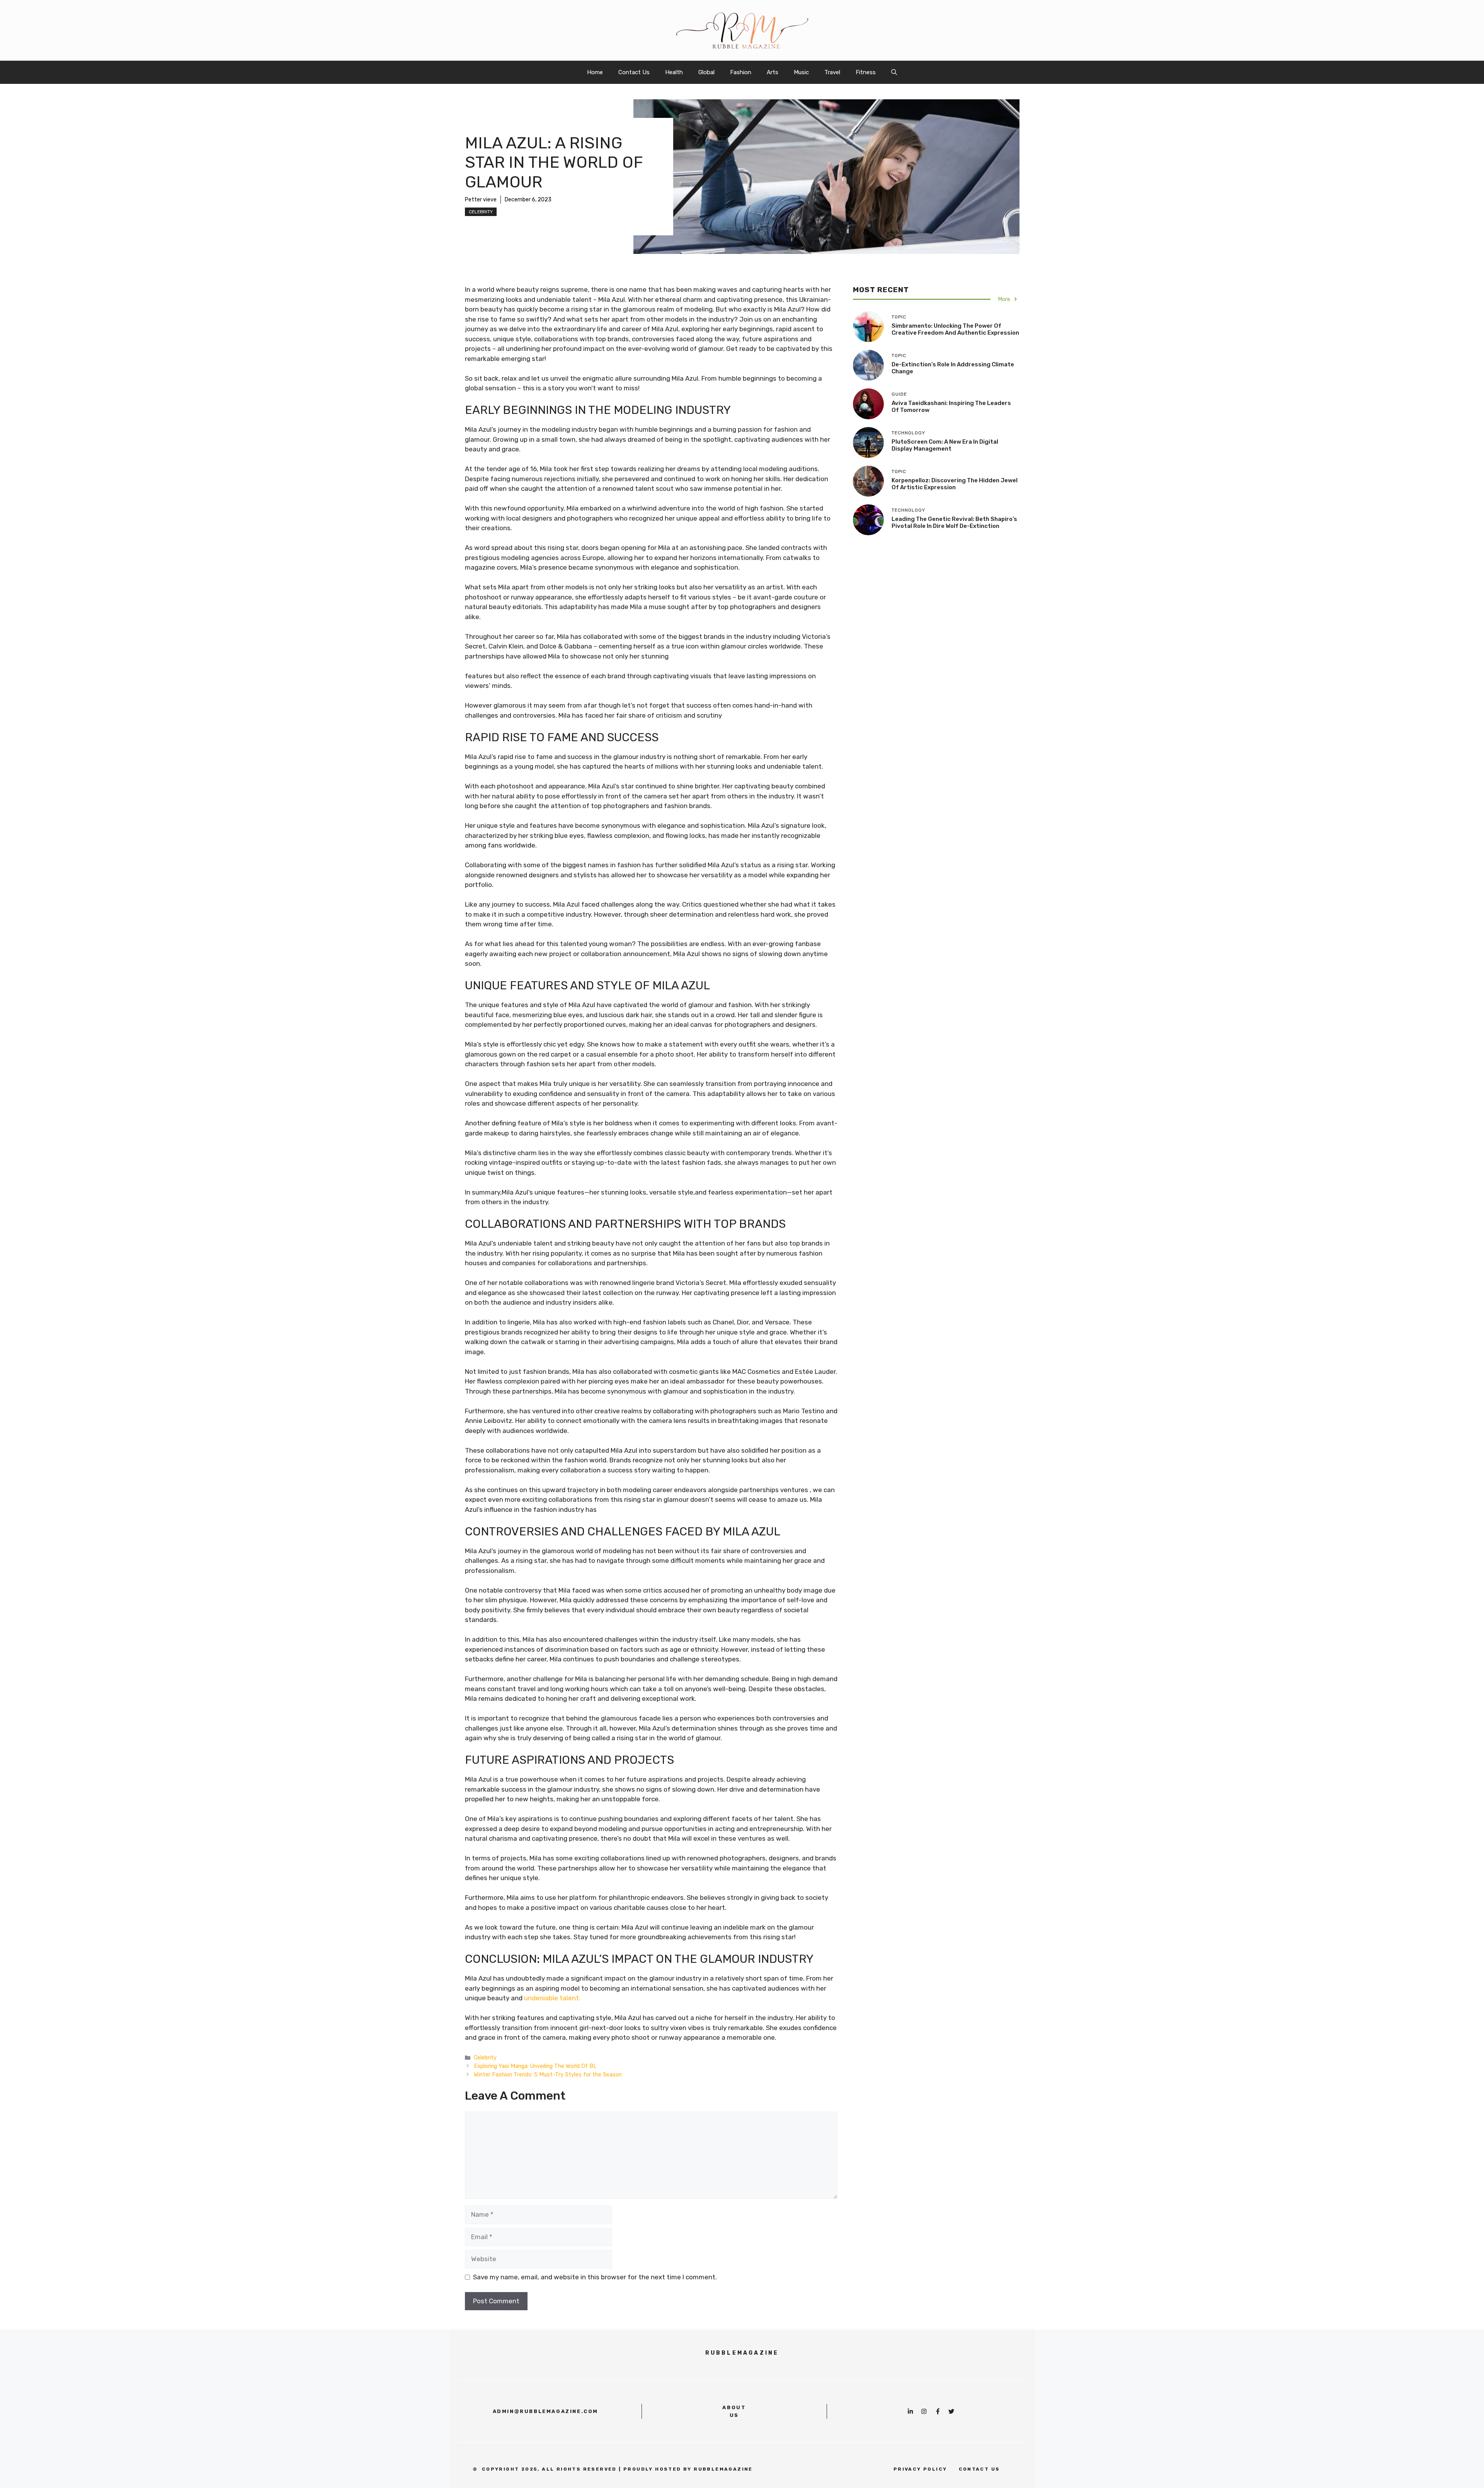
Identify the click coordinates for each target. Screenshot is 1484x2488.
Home (595, 72)
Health (674, 72)
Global (706, 72)
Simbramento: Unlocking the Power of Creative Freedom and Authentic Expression (955, 329)
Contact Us (634, 72)
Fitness (866, 72)
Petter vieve (481, 200)
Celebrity (481, 212)
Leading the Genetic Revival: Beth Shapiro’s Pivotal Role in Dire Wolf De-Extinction (954, 522)
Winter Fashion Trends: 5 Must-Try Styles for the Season (548, 2074)
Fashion (741, 72)
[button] (894, 72)
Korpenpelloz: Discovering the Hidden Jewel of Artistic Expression (955, 484)
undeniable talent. (552, 1998)
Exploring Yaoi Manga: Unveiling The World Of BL (535, 2066)
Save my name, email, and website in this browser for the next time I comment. (595, 2277)
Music (801, 72)
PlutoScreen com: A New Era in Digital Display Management (945, 445)
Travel (832, 72)
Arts (773, 72)
